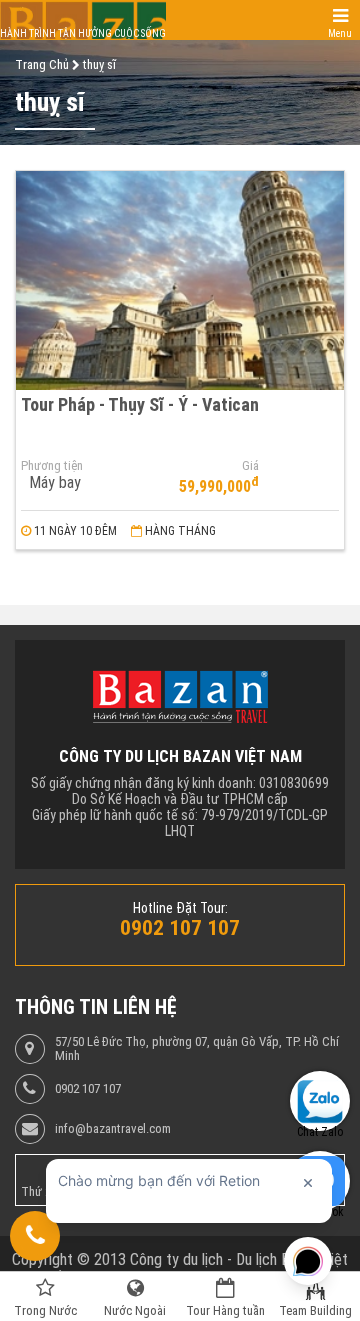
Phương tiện (52, 466)
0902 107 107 (88, 1089)
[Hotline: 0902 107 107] (35, 1236)
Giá (250, 466)
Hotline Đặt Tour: (180, 908)
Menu (340, 33)
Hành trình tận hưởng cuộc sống (83, 33)
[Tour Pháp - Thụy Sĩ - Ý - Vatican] (180, 280)
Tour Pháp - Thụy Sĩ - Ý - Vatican (140, 404)
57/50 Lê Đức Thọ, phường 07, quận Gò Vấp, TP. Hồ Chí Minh (197, 1049)
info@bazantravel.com (113, 1129)
